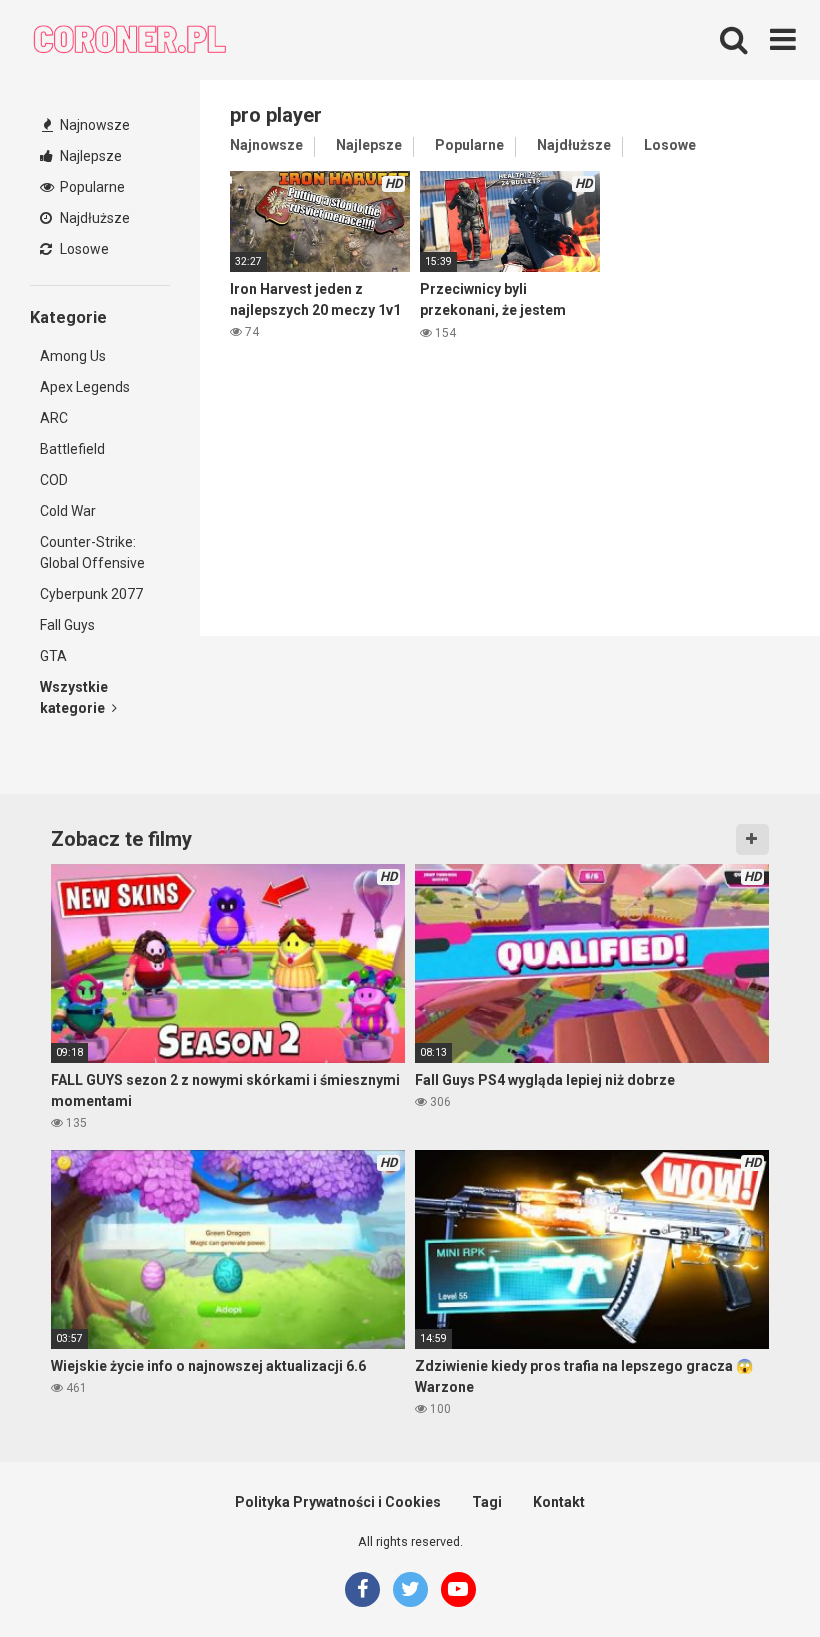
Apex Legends (85, 387)
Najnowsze (93, 125)
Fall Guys (67, 625)
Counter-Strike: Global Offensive (92, 552)
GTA (53, 656)
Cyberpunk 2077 (91, 594)
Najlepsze (89, 156)
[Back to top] (753, 1576)
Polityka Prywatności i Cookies (338, 1502)
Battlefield (72, 449)
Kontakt (559, 1502)
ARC (54, 418)
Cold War (68, 511)
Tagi (487, 1502)
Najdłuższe (93, 218)
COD (54, 480)
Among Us (73, 356)
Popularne (91, 187)
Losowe (83, 249)
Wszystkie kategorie (74, 697)
